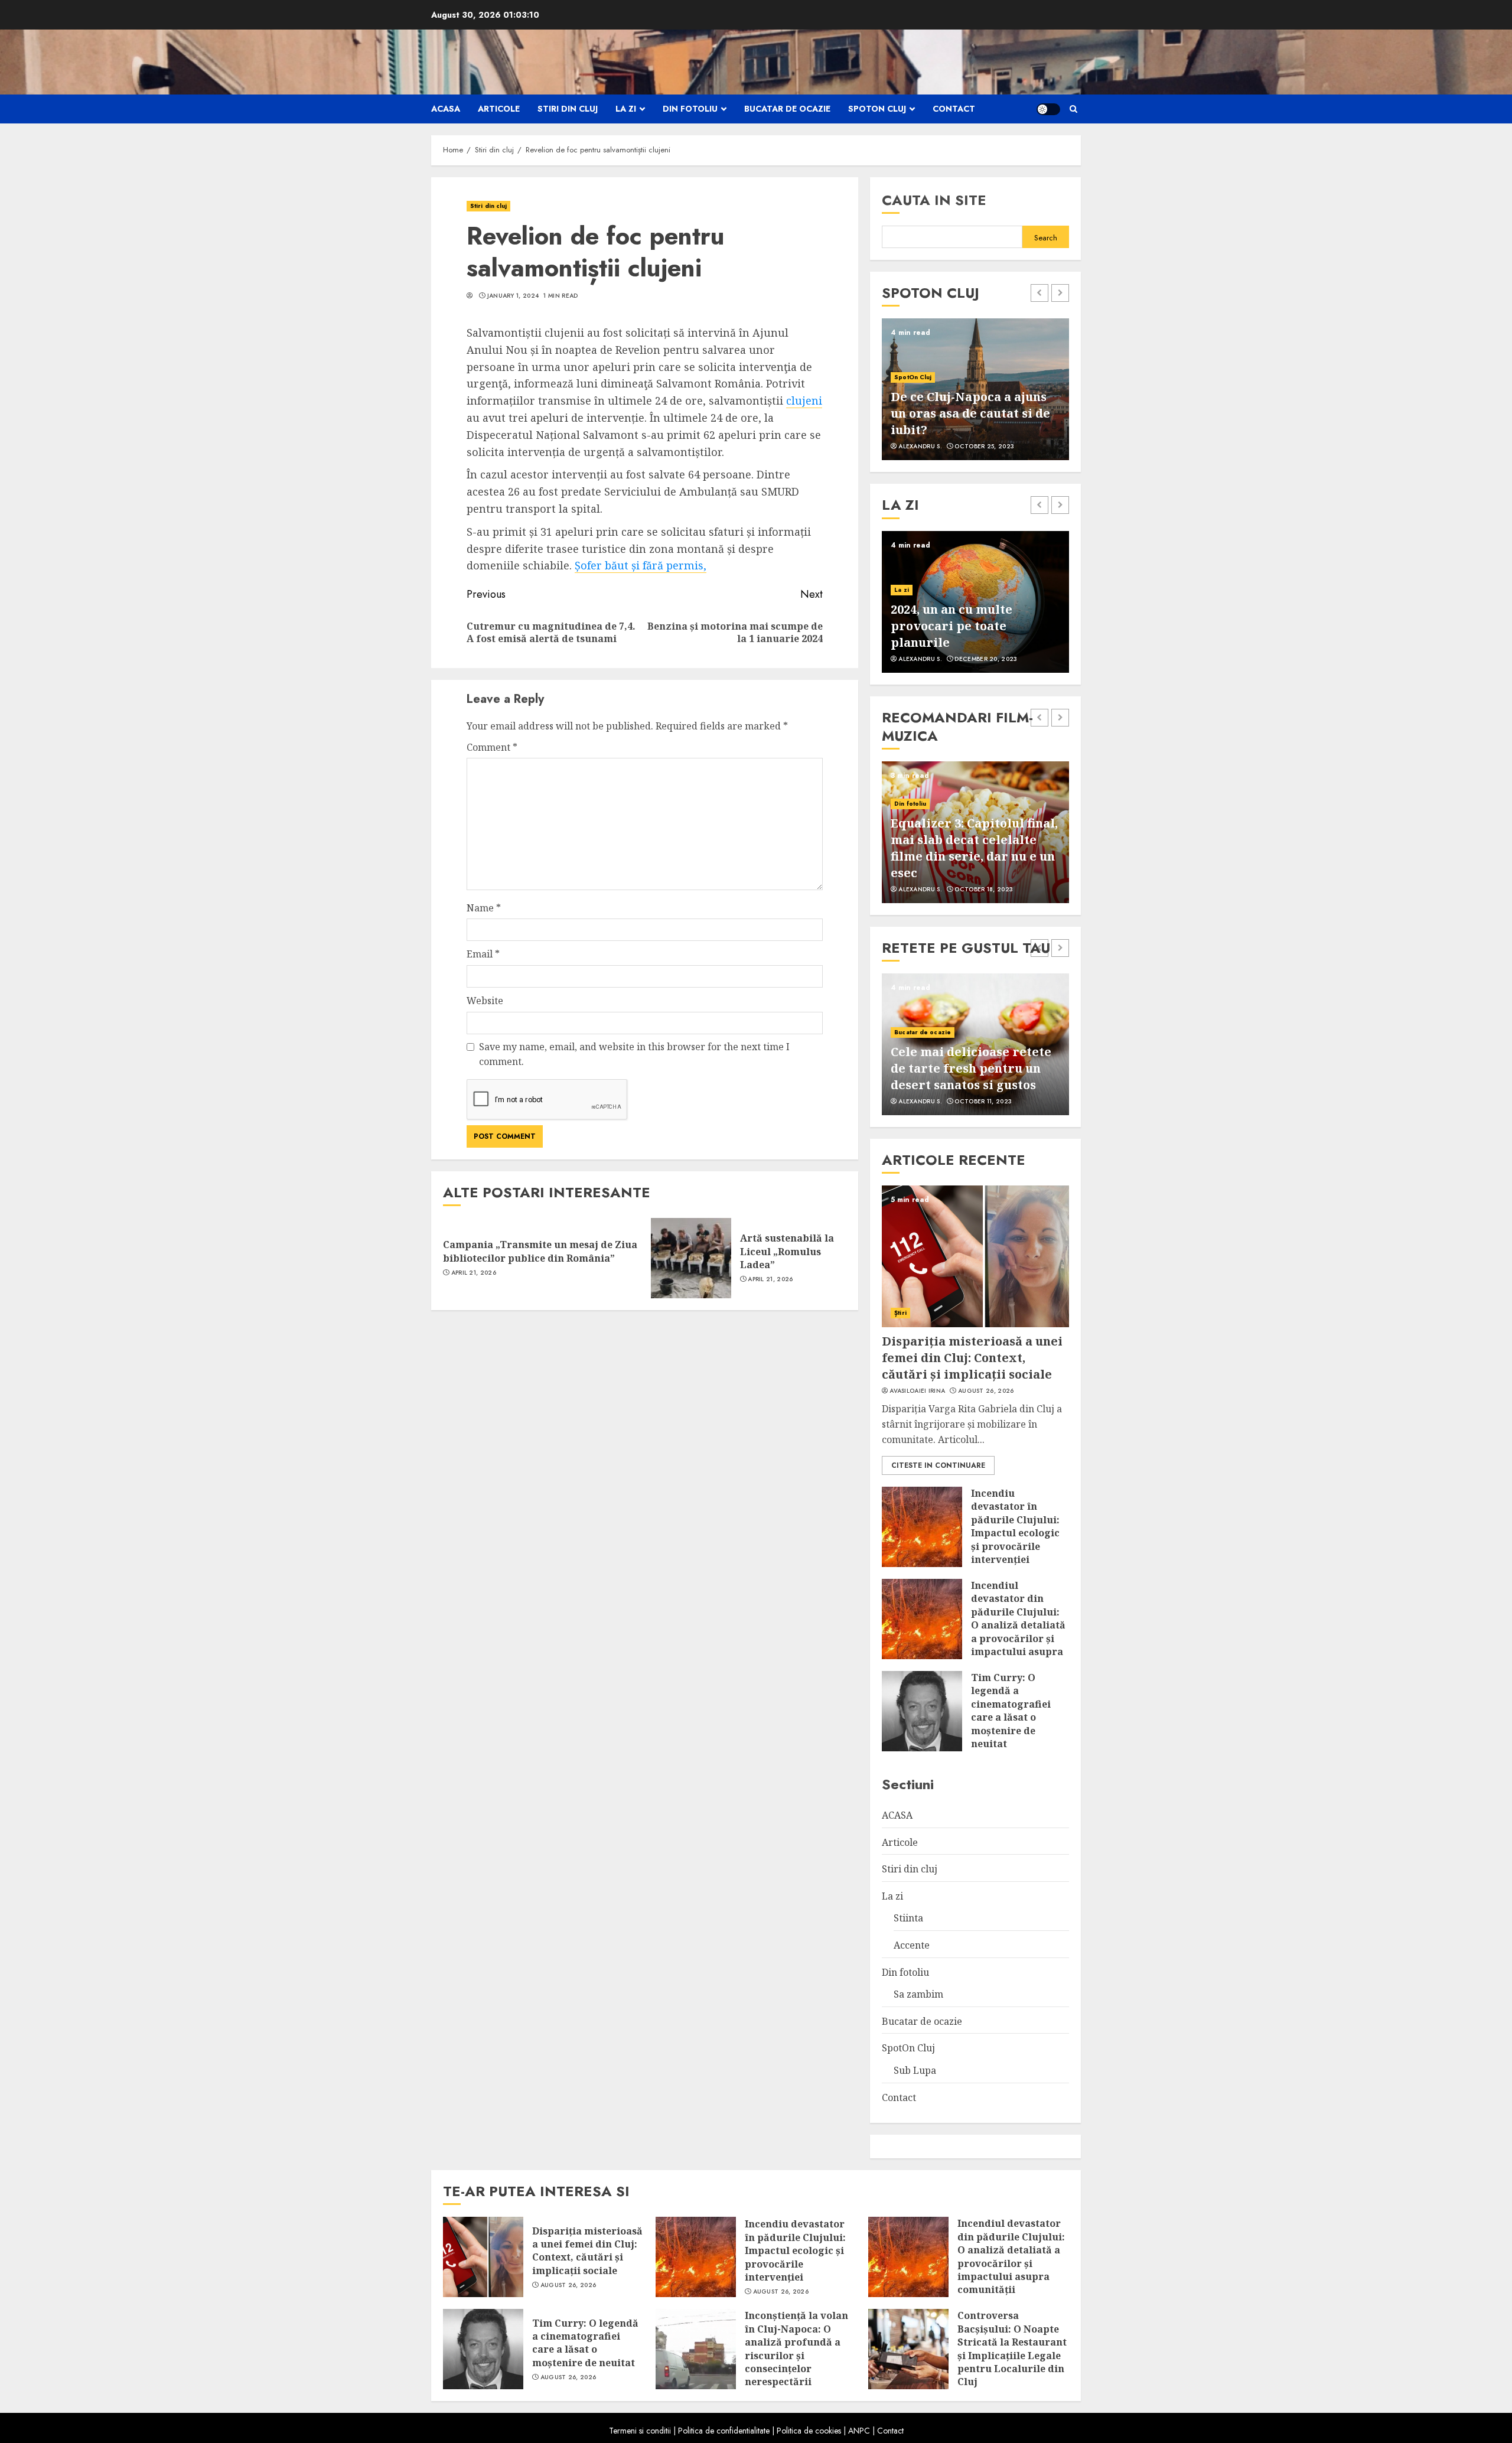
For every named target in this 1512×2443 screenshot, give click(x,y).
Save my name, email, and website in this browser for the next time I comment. (634, 1054)
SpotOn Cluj (877, 109)
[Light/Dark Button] (1048, 109)
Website (485, 1001)
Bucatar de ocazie (787, 109)
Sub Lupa (915, 2070)
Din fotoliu (690, 109)
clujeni (804, 400)
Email (483, 954)
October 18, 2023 (984, 890)
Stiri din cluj (568, 109)
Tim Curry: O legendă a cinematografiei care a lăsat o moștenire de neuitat (1011, 1711)
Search (1046, 238)
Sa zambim (918, 1994)
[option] (975, 389)
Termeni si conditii (640, 2431)
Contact (954, 109)
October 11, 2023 (983, 1102)
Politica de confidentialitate (724, 2431)
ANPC (859, 2431)
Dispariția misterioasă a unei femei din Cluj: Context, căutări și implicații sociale (972, 1358)
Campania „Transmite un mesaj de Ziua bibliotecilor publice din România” (540, 1251)
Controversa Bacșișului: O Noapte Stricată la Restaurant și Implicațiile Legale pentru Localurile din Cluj (1012, 2348)
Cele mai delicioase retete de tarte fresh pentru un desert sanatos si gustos (971, 1068)
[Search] (1073, 109)
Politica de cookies (809, 2431)
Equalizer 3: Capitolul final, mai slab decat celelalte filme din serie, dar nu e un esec (974, 848)
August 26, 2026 (986, 1391)
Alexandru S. (920, 447)
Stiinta (908, 1918)
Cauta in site (934, 200)
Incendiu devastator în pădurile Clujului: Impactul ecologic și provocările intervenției (1015, 1526)
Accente (912, 1945)
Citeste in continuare (938, 1465)
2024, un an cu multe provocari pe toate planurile (951, 626)
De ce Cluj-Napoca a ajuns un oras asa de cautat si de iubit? (970, 413)
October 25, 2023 (984, 447)
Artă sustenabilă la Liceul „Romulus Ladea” (787, 1251)
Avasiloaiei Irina (917, 1391)
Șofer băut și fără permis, (641, 565)
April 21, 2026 (474, 1273)
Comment (492, 747)
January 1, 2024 (513, 296)
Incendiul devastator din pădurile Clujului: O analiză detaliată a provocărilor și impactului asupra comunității (1018, 1625)
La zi (626, 109)
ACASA (446, 109)
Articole (499, 109)
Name (484, 908)
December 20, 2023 (986, 659)
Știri (900, 1313)
